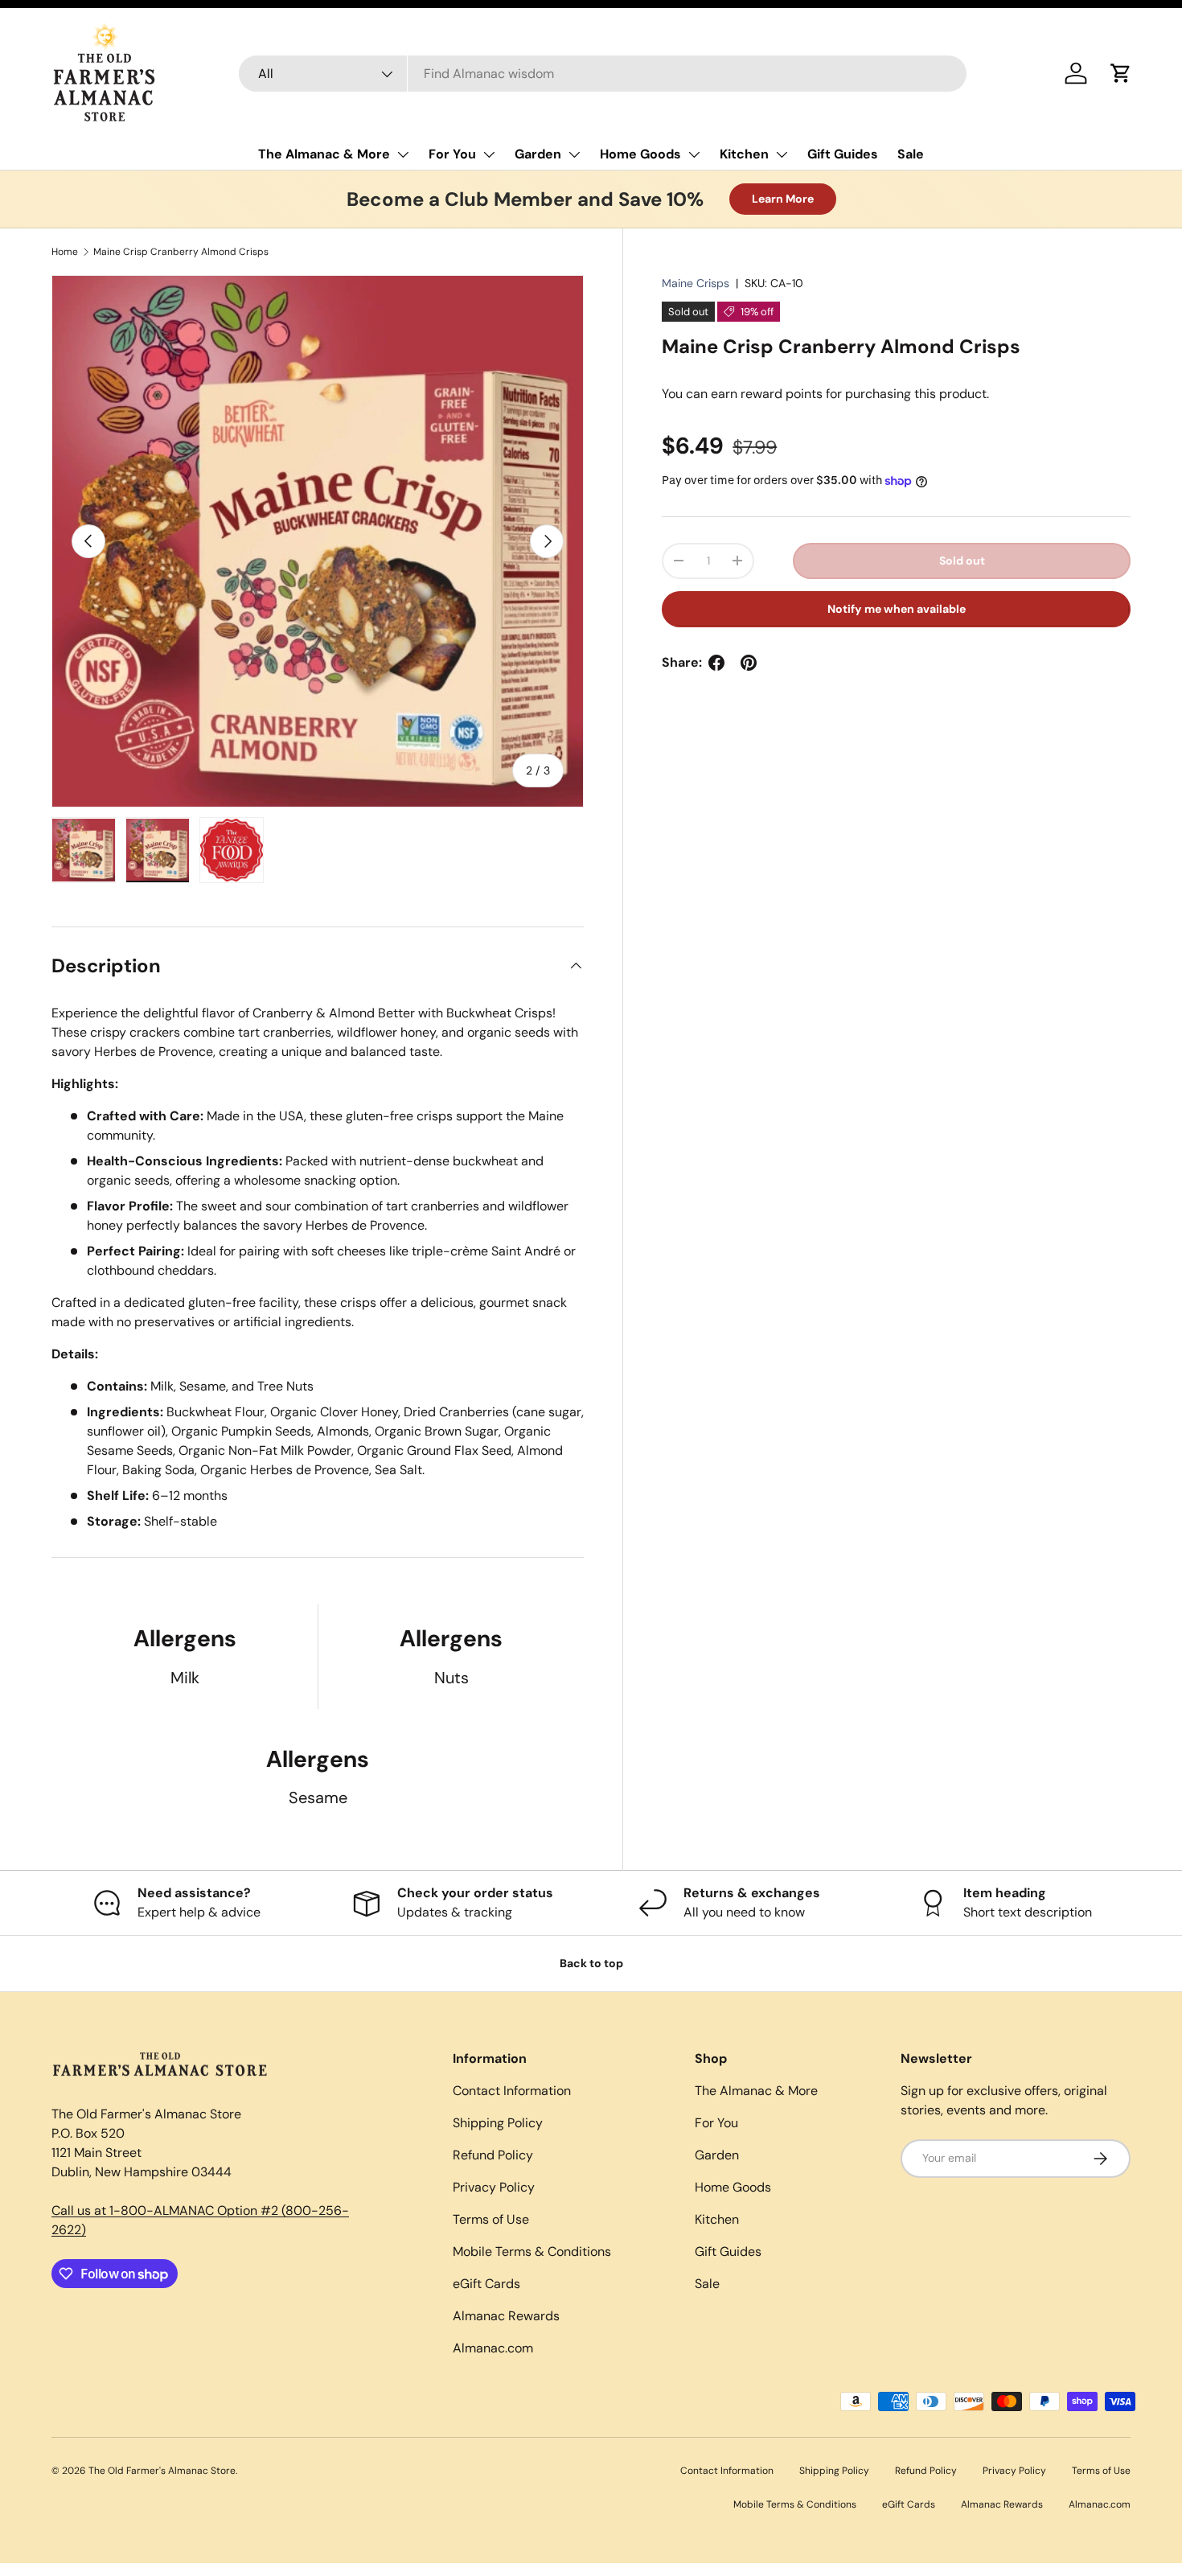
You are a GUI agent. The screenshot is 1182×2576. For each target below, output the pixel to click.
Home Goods (640, 154)
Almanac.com (493, 2348)
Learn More (783, 199)
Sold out (962, 561)
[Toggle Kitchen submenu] (782, 154)
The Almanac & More (324, 154)
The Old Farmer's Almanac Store (162, 2471)
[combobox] (603, 74)
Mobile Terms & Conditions (532, 2251)
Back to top (591, 1963)
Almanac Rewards (506, 2316)
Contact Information (512, 2091)
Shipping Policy (498, 2123)
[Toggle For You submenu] (489, 154)
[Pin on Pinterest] (749, 663)
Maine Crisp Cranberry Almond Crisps (181, 252)
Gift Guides (843, 154)
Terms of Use (491, 2219)
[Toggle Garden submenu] (574, 154)
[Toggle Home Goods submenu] (694, 154)
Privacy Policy (494, 2187)
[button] (1121, 73)
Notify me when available (897, 609)
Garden (538, 154)
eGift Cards (486, 2284)
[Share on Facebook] (716, 663)
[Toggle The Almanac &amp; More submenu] (403, 154)
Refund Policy (493, 2155)
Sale (911, 154)
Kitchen (744, 154)
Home (65, 252)
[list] (318, 541)
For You (452, 154)
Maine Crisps (696, 283)
